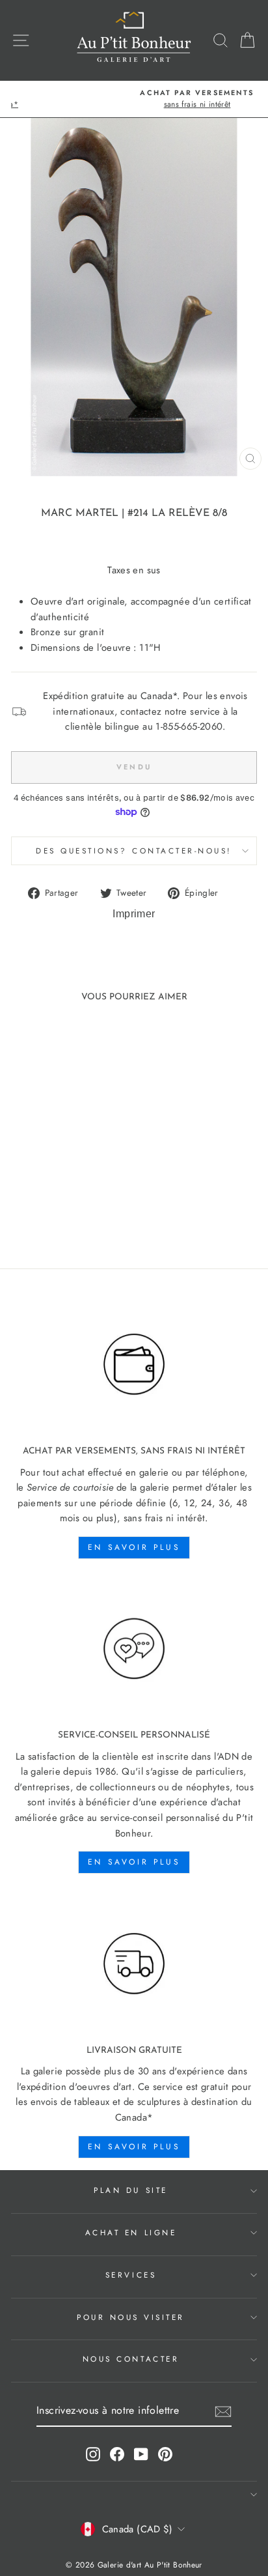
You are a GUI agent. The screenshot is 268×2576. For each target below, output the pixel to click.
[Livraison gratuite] (134, 1964)
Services (131, 2275)
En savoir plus (134, 1547)
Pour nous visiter (131, 2317)
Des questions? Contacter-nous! (134, 851)
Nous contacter (131, 2359)
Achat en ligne (131, 2232)
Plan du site (130, 2190)
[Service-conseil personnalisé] (134, 1649)
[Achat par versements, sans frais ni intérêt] (134, 1365)
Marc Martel (80, 513)
